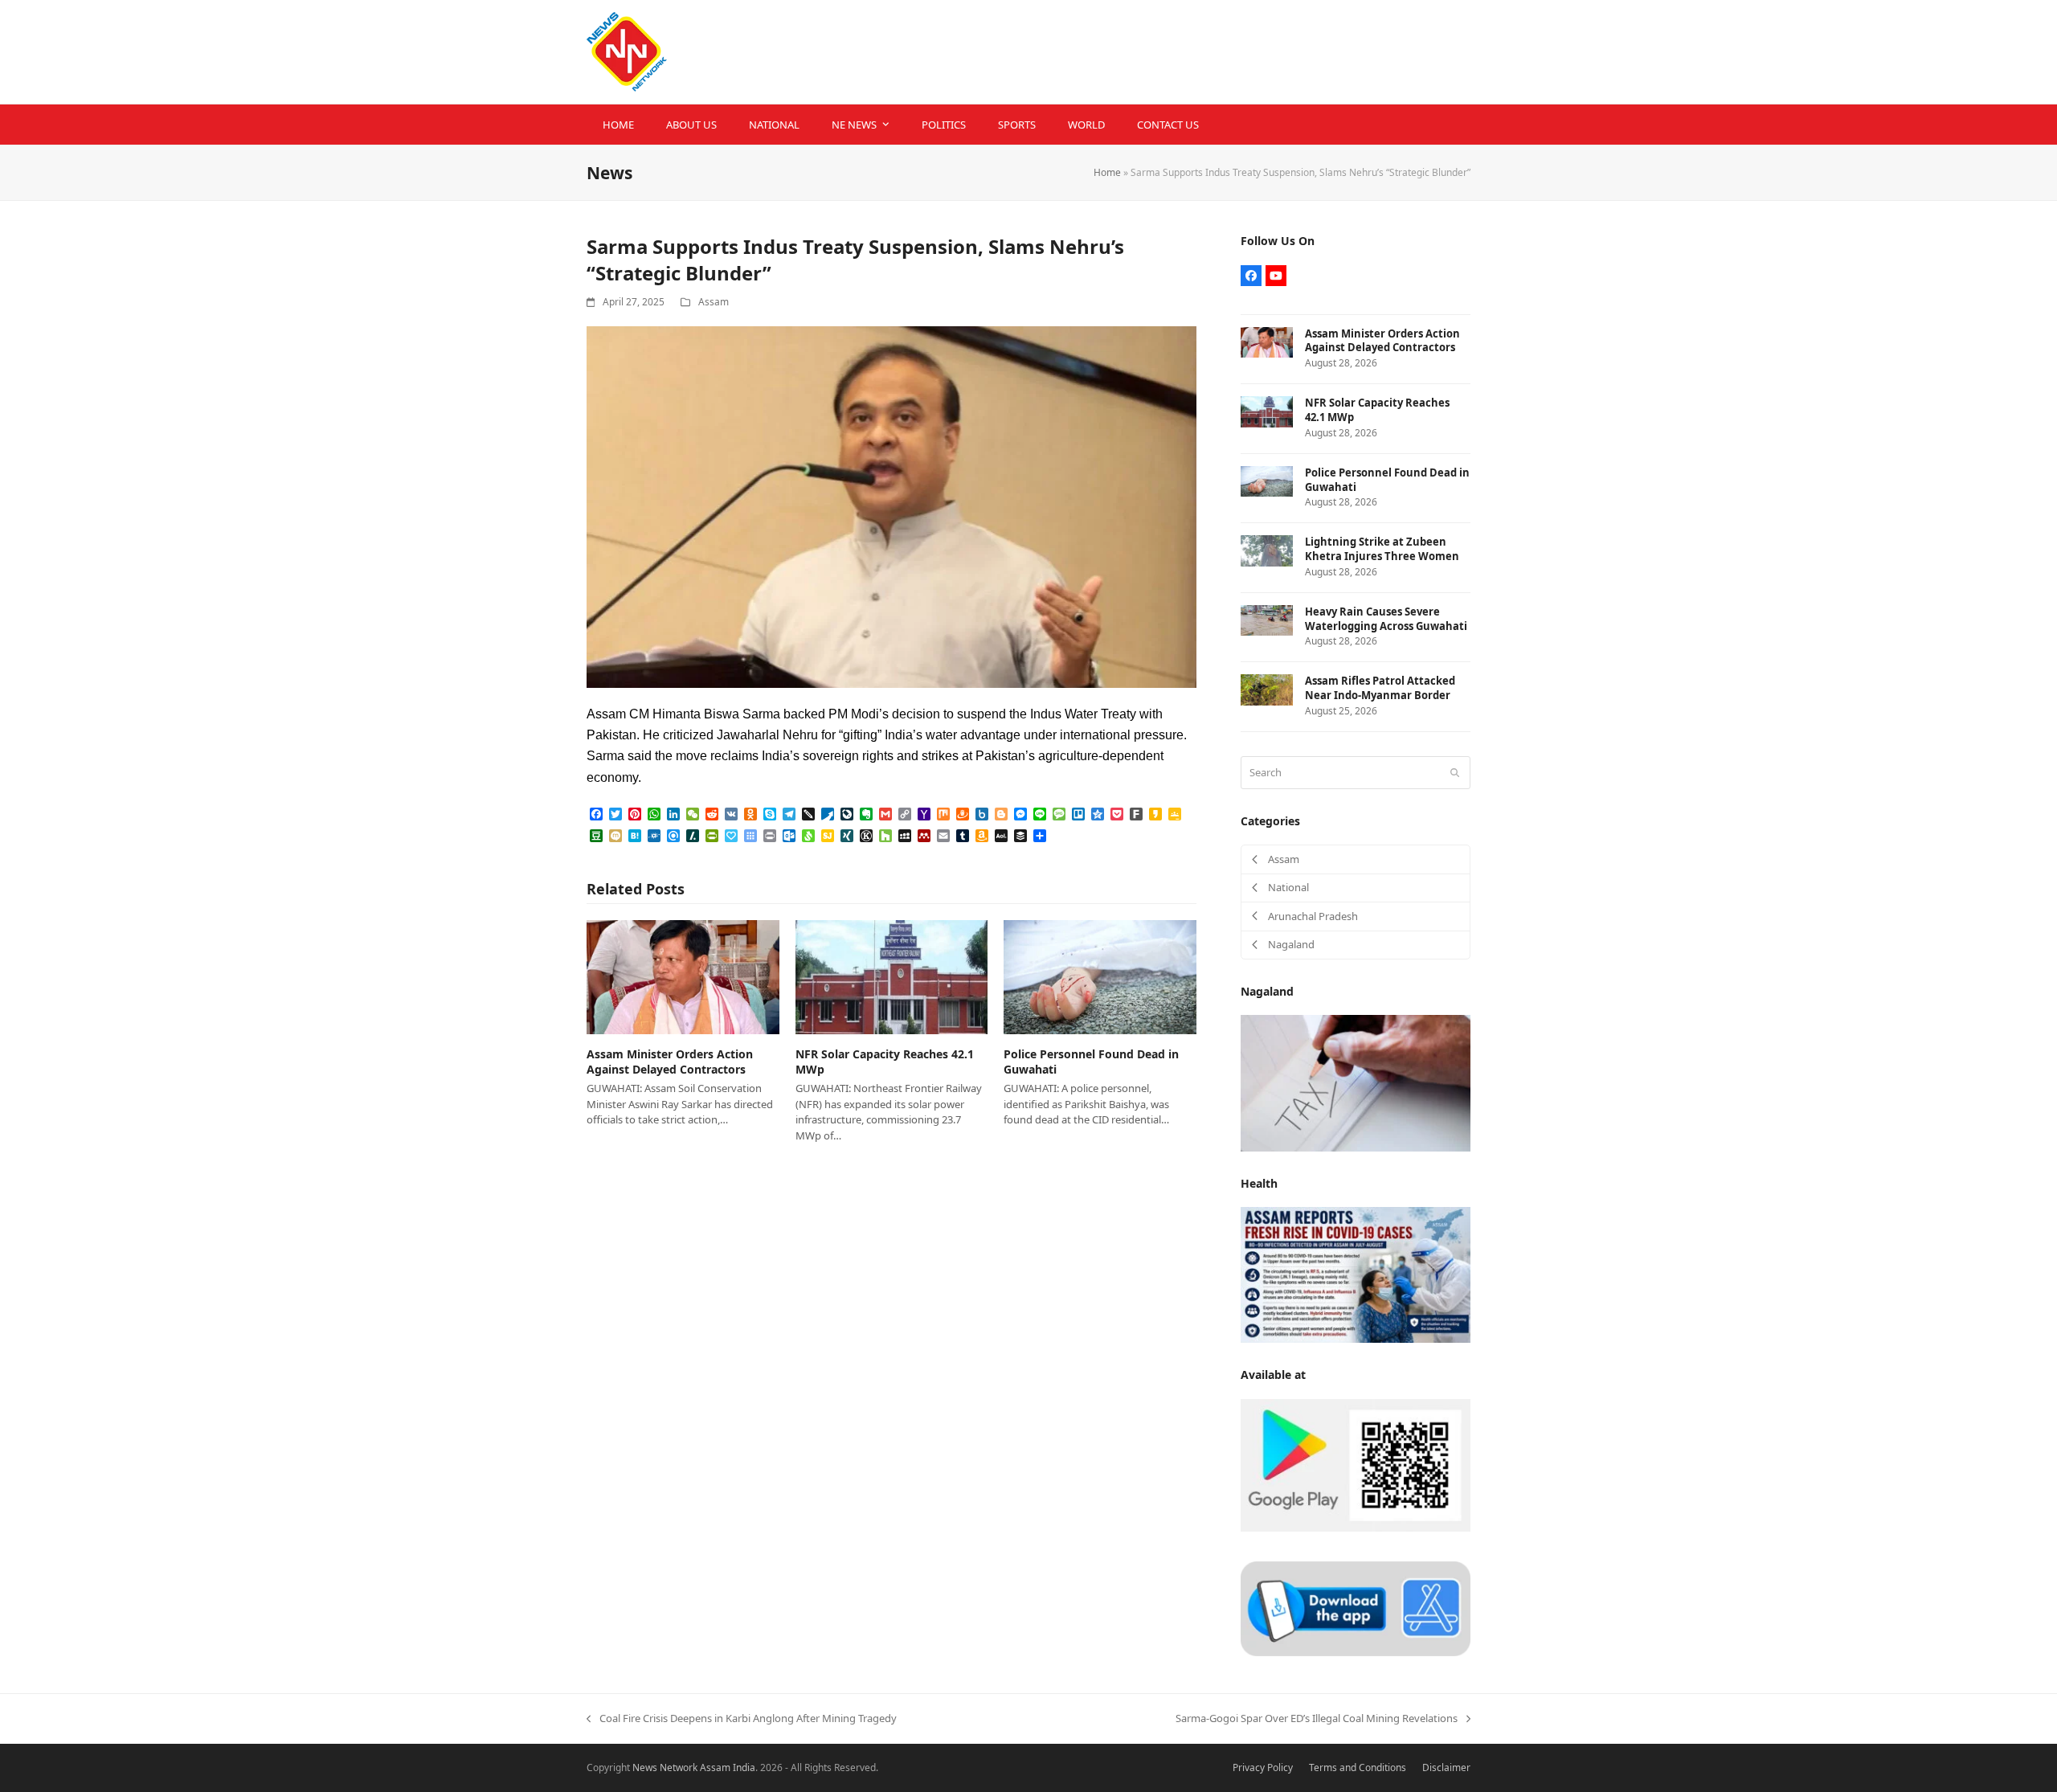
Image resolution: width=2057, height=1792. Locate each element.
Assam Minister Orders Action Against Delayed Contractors (670, 1062)
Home (1107, 172)
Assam (714, 302)
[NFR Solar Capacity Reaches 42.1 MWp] (892, 976)
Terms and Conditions (1358, 1767)
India (744, 1767)
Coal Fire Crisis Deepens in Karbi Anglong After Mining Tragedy (742, 1719)
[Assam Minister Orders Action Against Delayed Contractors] (683, 976)
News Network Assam (681, 1767)
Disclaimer (1446, 1767)
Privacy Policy (1263, 1767)
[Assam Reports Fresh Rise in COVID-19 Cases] (1356, 1274)
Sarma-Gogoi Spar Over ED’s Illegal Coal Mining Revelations (1317, 1719)
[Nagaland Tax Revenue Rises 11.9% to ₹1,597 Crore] (1356, 1082)
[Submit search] (1455, 772)
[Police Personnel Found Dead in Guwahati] (1100, 976)
